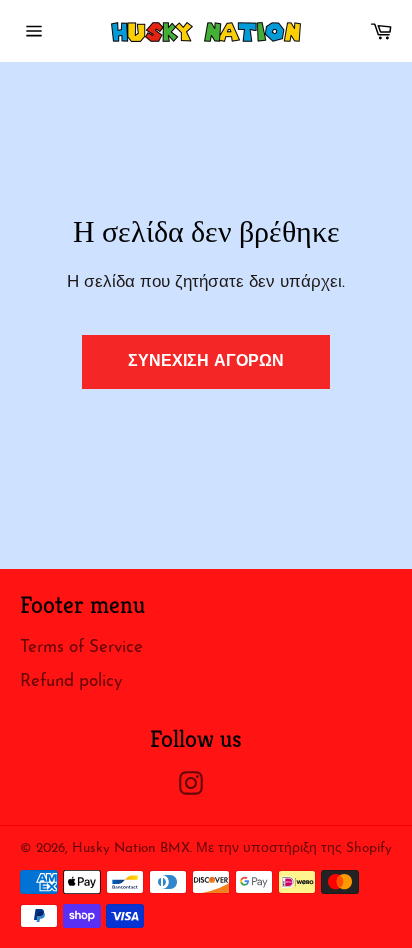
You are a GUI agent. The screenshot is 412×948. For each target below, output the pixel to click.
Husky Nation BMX (131, 848)
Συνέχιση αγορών (206, 362)
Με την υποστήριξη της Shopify (294, 848)
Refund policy (71, 681)
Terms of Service (81, 647)
